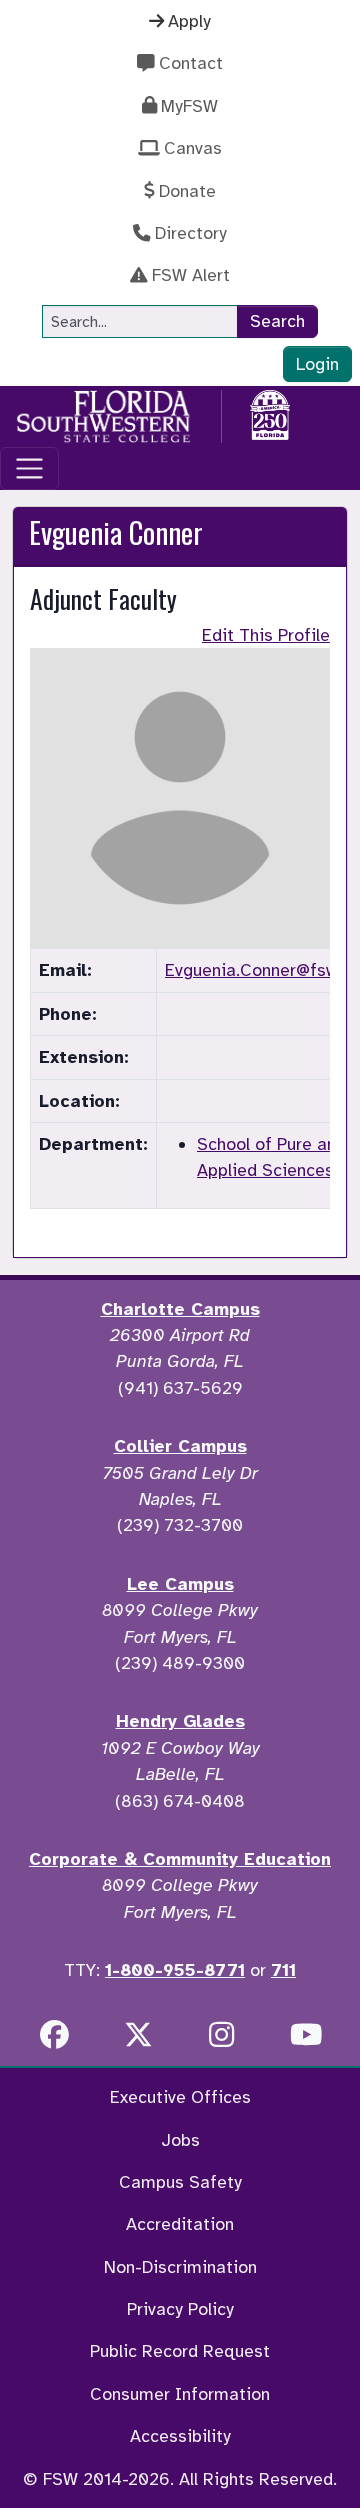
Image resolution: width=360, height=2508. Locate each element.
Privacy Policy (180, 2309)
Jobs (180, 2140)
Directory (191, 233)
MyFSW (189, 106)
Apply (189, 21)
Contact (191, 63)
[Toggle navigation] (29, 468)
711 (283, 1970)
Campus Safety (180, 2182)
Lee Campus (180, 1584)
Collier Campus (180, 1446)
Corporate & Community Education (180, 1859)
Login (317, 364)
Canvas (193, 148)
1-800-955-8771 (175, 1970)
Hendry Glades (180, 1721)
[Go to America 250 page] (270, 413)
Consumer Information (180, 2394)
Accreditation (180, 2224)
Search (277, 321)
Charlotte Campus (180, 1309)
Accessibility (180, 2436)
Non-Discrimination (180, 2267)
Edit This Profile (266, 635)
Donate (187, 191)
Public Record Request (180, 2351)
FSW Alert (191, 275)
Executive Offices (180, 2097)
